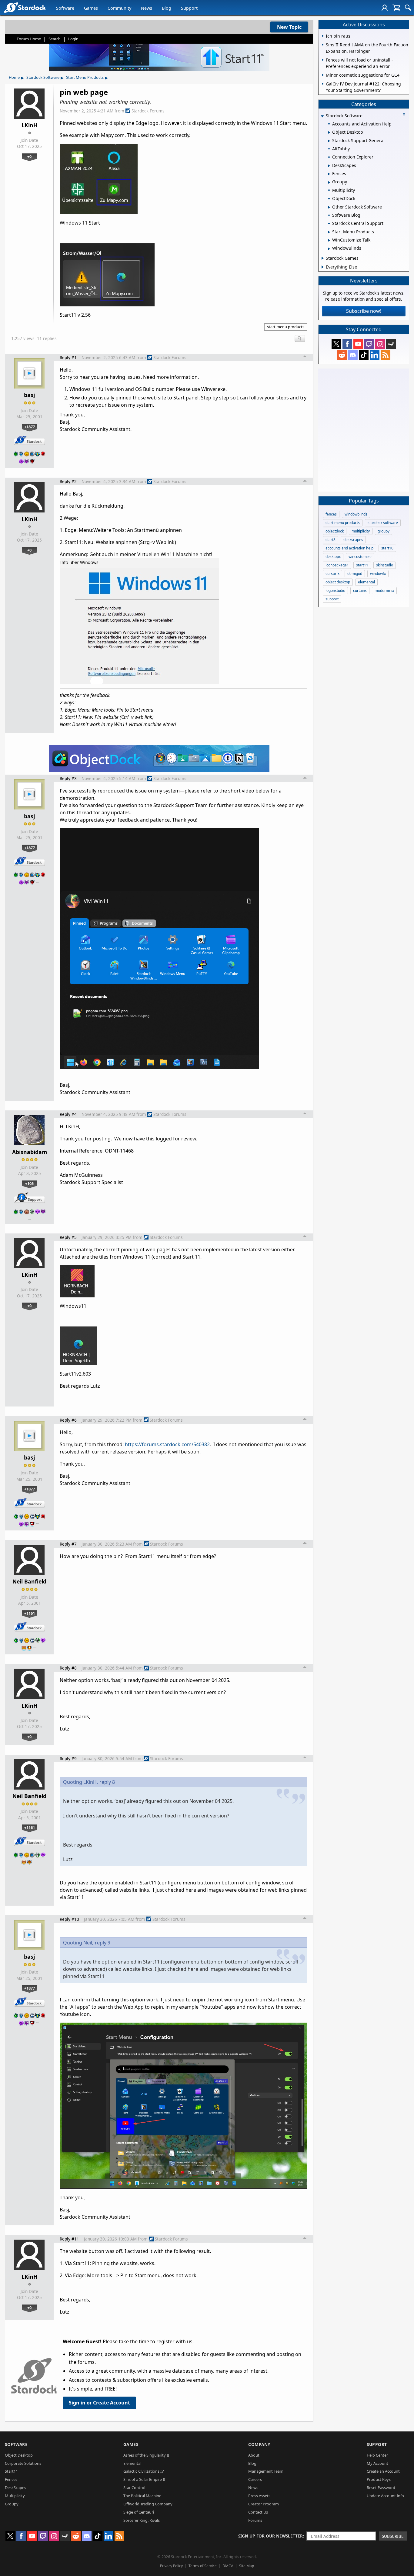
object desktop (338, 582)
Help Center (377, 2455)
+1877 (30, 427)
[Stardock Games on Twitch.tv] (369, 344)
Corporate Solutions (23, 2463)
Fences (11, 2479)
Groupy (12, 2504)
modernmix (384, 591)
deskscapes (353, 540)
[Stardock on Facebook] (347, 344)
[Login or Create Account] (385, 8)
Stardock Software (43, 77)
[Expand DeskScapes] (329, 166)
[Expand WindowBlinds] (329, 249)
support (332, 599)
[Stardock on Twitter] (336, 344)
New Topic (289, 27)
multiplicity (361, 531)
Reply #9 (68, 1758)
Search (55, 39)
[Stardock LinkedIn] (375, 355)
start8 (331, 540)
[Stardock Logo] (25, 7)
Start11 (11, 2471)
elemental (366, 582)
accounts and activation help (349, 548)
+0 (29, 156)
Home (14, 77)
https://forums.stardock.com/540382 (167, 1444)
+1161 (30, 1613)
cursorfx (332, 574)
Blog (167, 8)
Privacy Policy (171, 2566)
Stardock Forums (148, 111)
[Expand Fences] (329, 174)
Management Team (266, 2471)
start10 (387, 548)
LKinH (29, 125)
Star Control (134, 2488)
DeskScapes (15, 2488)
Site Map (247, 2566)
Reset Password (381, 2488)
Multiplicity (15, 2496)
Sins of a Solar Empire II (144, 2479)
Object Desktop (19, 2455)
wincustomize (360, 557)
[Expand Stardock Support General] (329, 141)
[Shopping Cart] (396, 8)
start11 (362, 565)
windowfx (378, 574)
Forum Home (29, 39)
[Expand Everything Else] (323, 267)
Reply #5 (68, 1237)
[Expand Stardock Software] (322, 116)
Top (305, 357)
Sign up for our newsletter (270, 2536)
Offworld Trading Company (148, 2504)
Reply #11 (69, 2239)
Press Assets (259, 2496)
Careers (255, 2479)
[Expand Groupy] (329, 182)
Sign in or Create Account (99, 2403)
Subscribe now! (364, 311)
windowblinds (356, 514)
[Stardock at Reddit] (342, 355)
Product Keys (379, 2479)
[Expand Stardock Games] (323, 258)
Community (119, 8)
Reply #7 (68, 1544)
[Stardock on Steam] (391, 344)
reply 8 (107, 1782)
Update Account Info (385, 2496)
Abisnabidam (30, 1152)
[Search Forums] (408, 8)
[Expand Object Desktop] (329, 132)
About (254, 2455)
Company (259, 2444)
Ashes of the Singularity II (146, 2455)
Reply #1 (68, 357)
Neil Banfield (29, 1581)
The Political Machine (142, 2496)
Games (91, 8)
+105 (29, 1183)
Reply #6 (68, 1420)
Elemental (132, 2463)
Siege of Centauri (139, 2512)
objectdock (335, 531)
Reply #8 (68, 1668)
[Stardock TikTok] (364, 355)
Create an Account (383, 2471)
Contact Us (258, 2512)
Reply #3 (68, 778)
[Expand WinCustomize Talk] (329, 240)
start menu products (286, 327)
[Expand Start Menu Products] (329, 232)
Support (189, 8)
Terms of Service (203, 2566)
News (147, 8)
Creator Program (264, 2504)
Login (73, 39)
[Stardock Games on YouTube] (358, 344)
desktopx (333, 557)
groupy (384, 531)
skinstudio (385, 565)
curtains (360, 591)
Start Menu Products (85, 77)
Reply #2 (68, 481)
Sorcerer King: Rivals (142, 2520)
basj (29, 395)
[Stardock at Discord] (353, 355)
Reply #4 (68, 1114)
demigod (355, 574)
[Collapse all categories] (404, 114)
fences (331, 514)
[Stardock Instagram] (380, 344)
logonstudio (335, 591)
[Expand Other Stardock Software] (329, 207)
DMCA (228, 2566)
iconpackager (337, 565)
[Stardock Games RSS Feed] (386, 355)
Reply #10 (69, 1919)
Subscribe (393, 2536)
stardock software (383, 523)
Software (65, 8)
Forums (255, 2520)
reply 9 (103, 1943)
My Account (377, 2463)
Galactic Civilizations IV (144, 2471)
